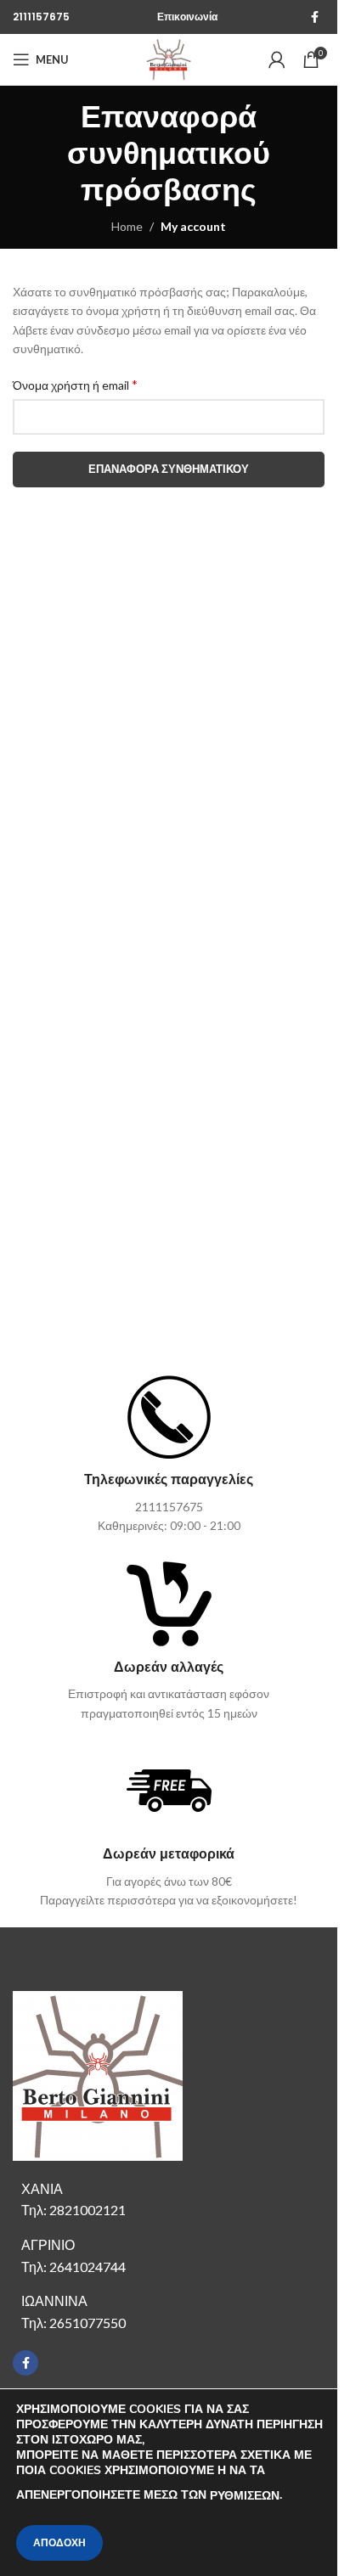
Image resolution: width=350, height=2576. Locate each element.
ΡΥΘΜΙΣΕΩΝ (245, 2496)
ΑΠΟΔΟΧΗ (59, 2543)
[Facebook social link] (314, 17)
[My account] (277, 59)
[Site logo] (169, 58)
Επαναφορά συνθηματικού (169, 469)
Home (127, 226)
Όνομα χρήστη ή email (75, 384)
